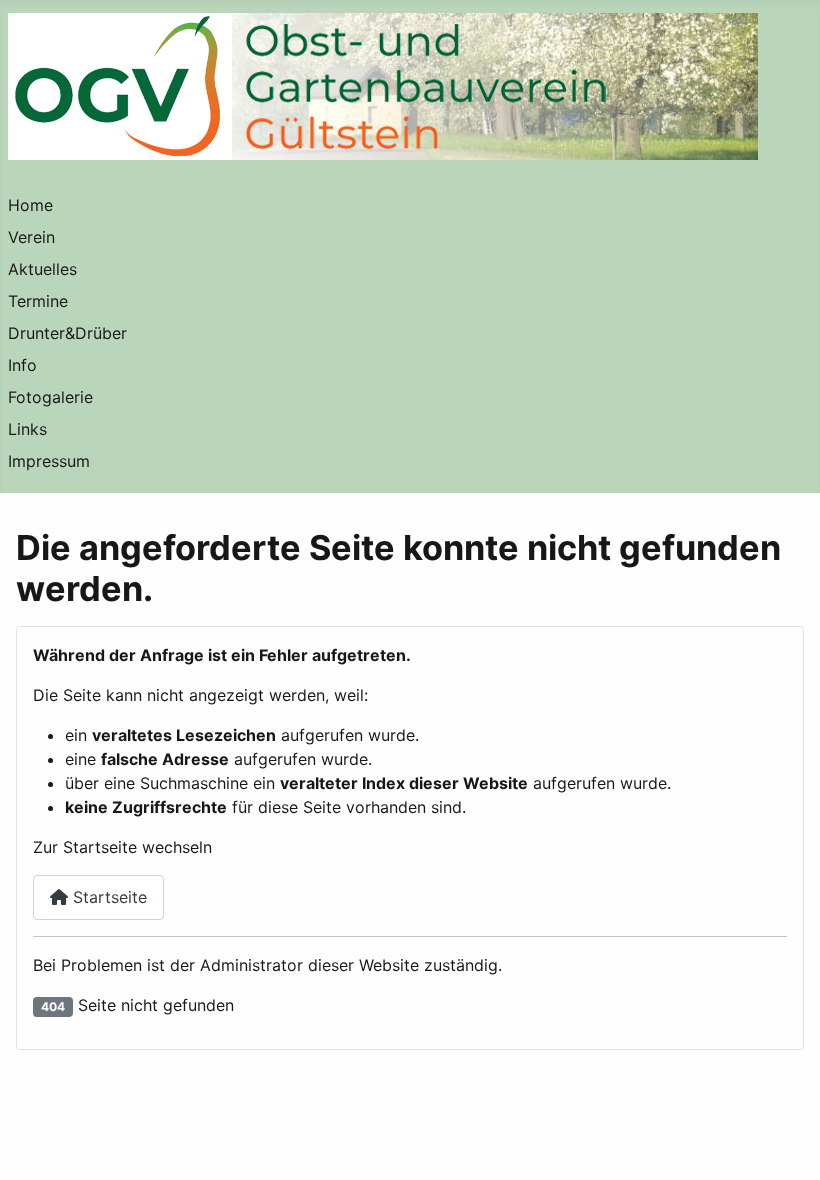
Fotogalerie (50, 397)
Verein (31, 237)
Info (22, 365)
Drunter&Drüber (67, 333)
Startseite (107, 897)
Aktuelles (42, 269)
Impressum (49, 461)
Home (30, 205)
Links (27, 429)
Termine (38, 301)
